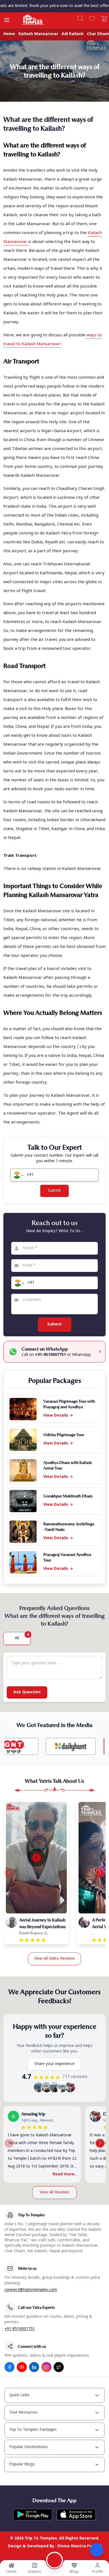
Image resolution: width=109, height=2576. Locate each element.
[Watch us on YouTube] (22, 2367)
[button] (18, 1175)
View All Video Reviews (54, 1959)
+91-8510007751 (20, 2329)
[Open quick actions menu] (97, 2550)
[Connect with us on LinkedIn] (34, 2367)
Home (9, 34)
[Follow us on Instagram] (46, 2367)
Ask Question (27, 1692)
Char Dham (98, 34)
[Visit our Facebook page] (10, 2367)
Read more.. (65, 2174)
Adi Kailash (73, 34)
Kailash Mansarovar (38, 34)
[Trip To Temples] (26, 20)
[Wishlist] (92, 19)
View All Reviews (54, 2192)
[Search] (80, 19)
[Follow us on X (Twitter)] (59, 2367)
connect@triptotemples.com (31, 2290)
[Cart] (104, 19)
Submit (54, 1191)
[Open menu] (7, 20)
